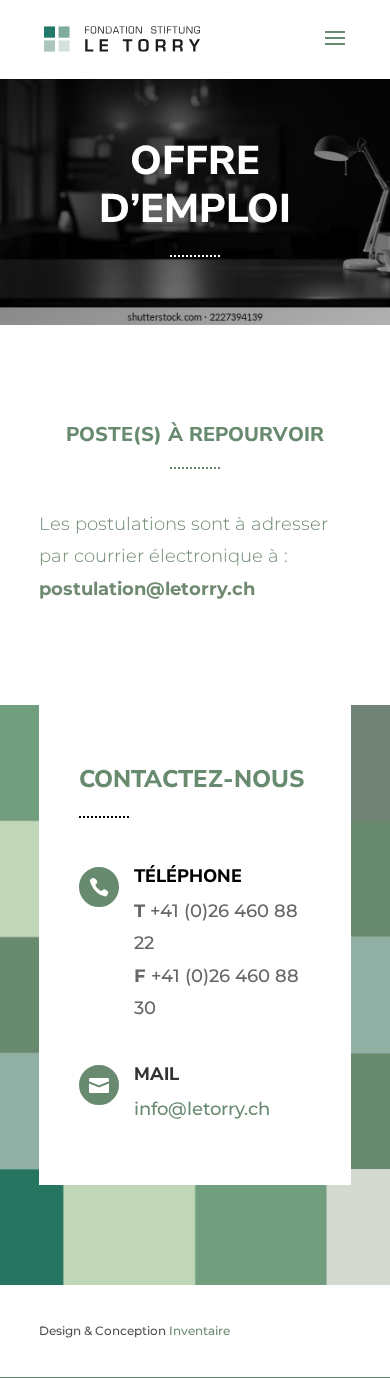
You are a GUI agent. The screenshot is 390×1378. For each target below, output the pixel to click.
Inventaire (199, 1330)
